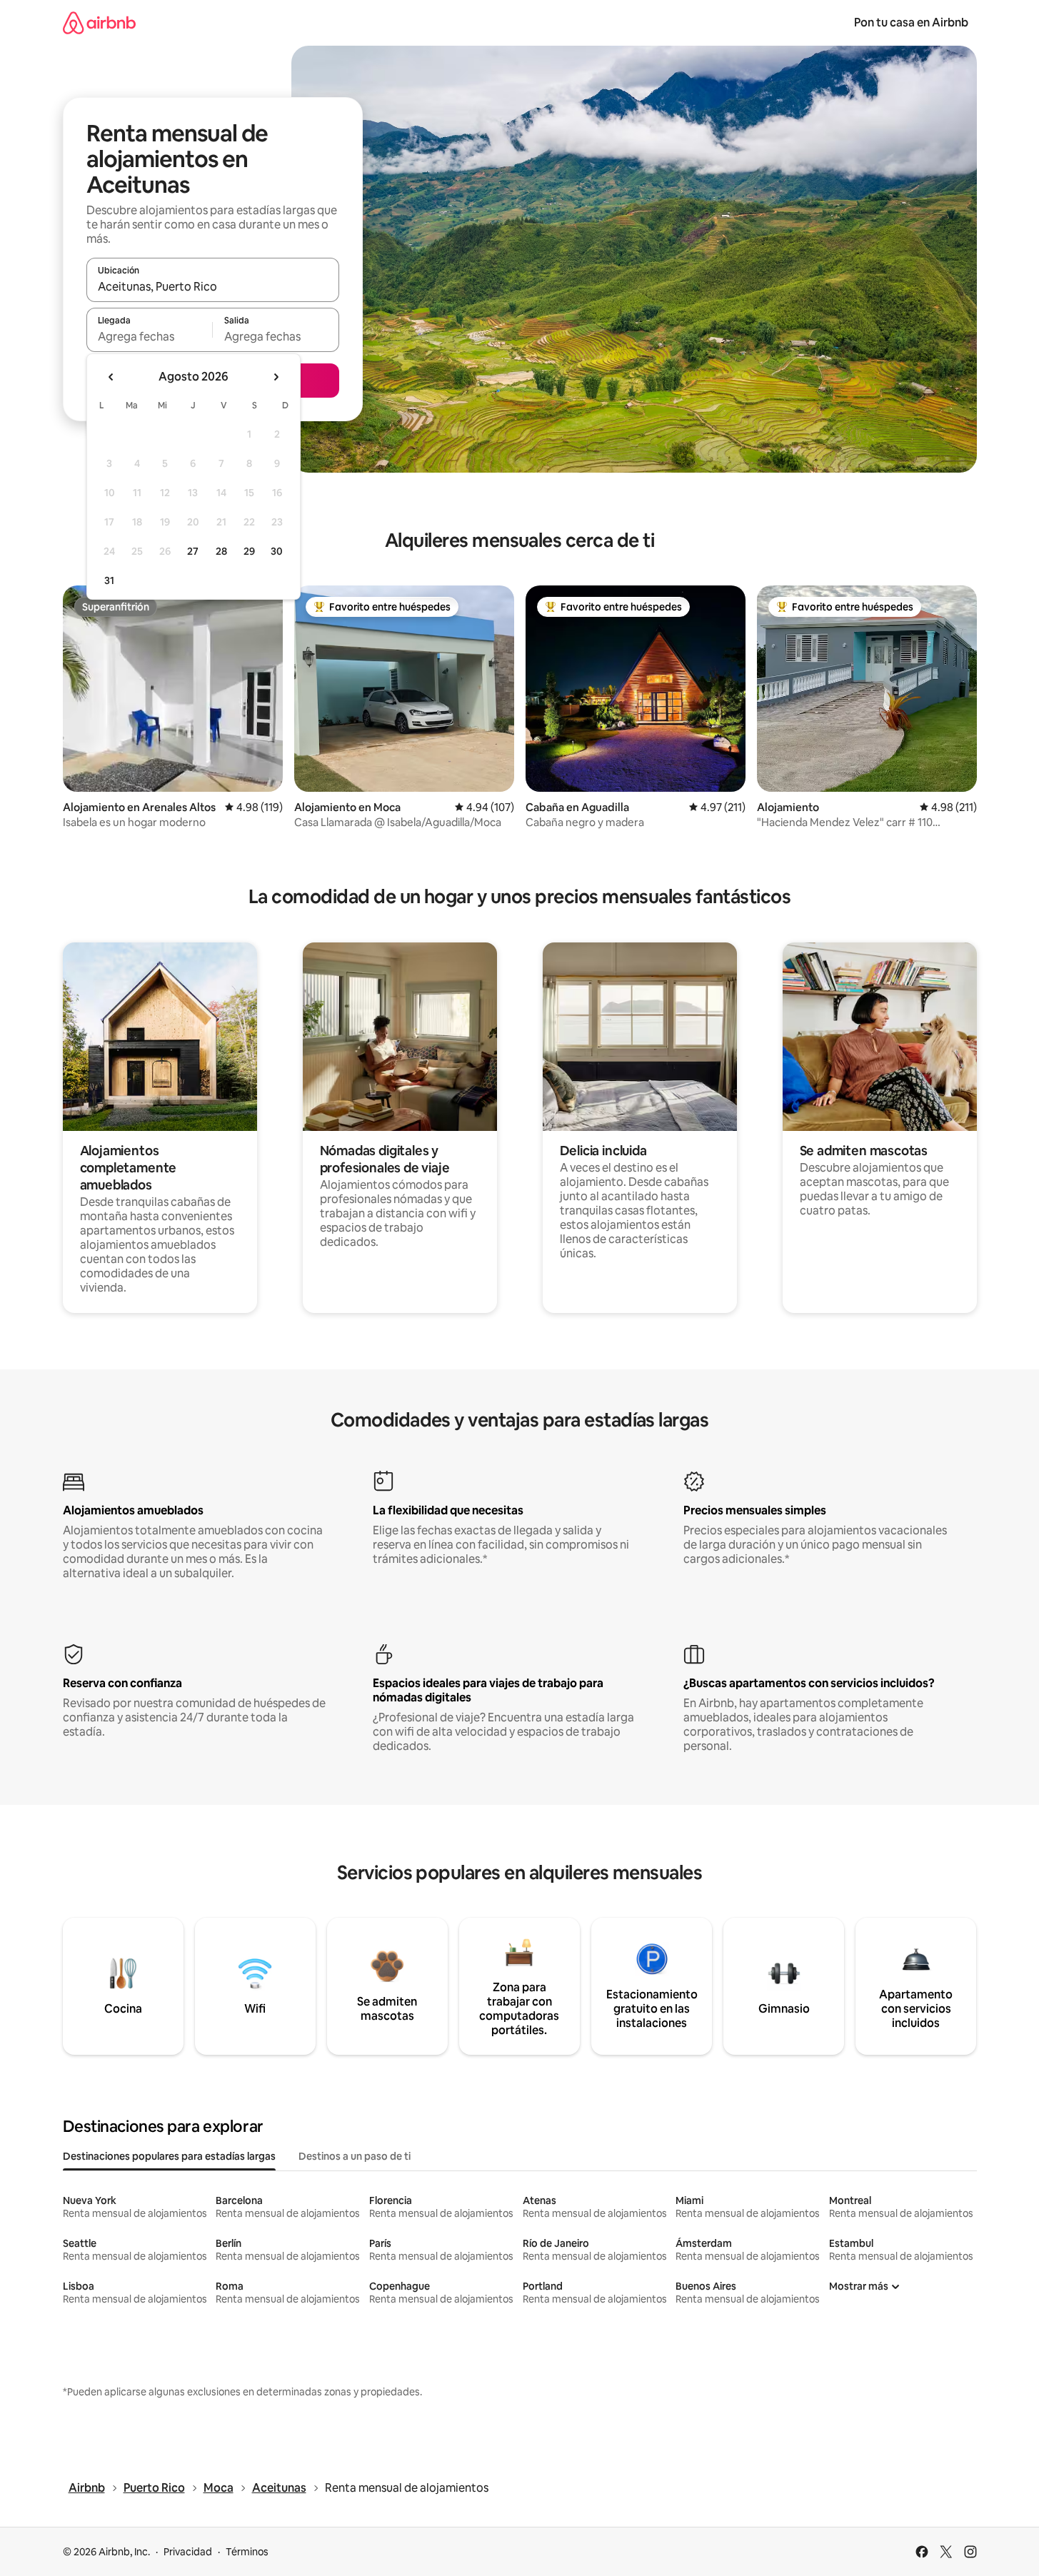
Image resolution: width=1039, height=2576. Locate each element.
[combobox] (213, 286)
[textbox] (150, 336)
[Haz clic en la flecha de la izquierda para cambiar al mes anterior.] (111, 377)
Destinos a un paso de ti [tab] (355, 2156)
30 (277, 551)
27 (193, 551)
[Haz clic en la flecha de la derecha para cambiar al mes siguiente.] (276, 377)
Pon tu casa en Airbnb (911, 22)
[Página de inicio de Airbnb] (99, 22)
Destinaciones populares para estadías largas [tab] (169, 2156)
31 (109, 580)
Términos (247, 2552)
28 (221, 551)
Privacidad (188, 2552)
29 (249, 551)
